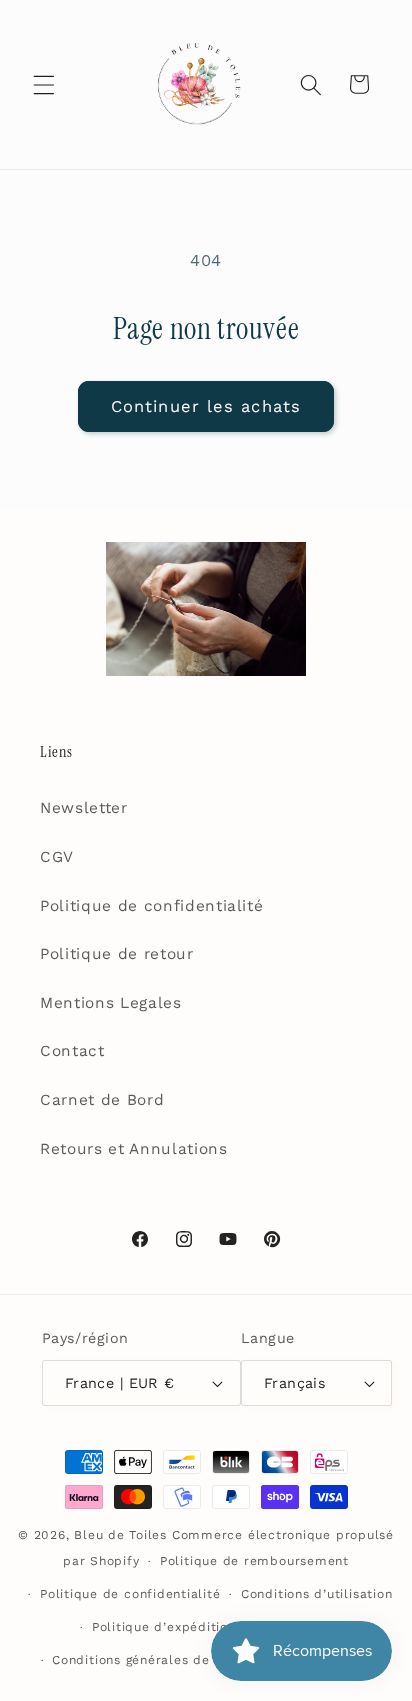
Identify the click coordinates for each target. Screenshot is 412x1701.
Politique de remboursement (254, 1561)
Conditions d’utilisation (316, 1594)
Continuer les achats (206, 406)
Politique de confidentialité (151, 906)
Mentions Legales (111, 1003)
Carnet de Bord (102, 1100)
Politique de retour (117, 954)
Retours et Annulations (134, 1149)
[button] (44, 84)
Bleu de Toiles (120, 1535)
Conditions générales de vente (151, 1660)
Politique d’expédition (164, 1627)
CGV (57, 857)
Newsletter (84, 808)
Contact (72, 1051)
